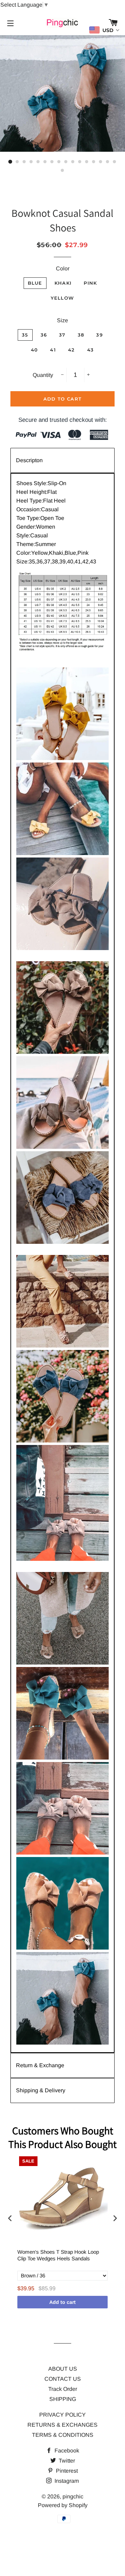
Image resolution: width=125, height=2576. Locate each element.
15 (108, 162)
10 (73, 162)
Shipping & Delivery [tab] (41, 2090)
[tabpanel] (62, 1263)
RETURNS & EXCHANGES (62, 2425)
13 (94, 162)
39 (99, 335)
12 (87, 162)
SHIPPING (63, 2399)
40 (35, 350)
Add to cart (62, 2302)
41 (53, 350)
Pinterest (66, 2471)
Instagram (66, 2481)
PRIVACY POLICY (62, 2415)
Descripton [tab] (29, 460)
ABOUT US (63, 2369)
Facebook (66, 2451)
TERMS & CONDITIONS (63, 2435)
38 (81, 335)
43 (91, 350)
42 (72, 350)
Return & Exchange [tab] (40, 2065)
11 (80, 162)
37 (62, 335)
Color (63, 268)
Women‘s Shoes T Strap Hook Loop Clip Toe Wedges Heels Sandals (58, 2255)
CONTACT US (63, 2379)
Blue (35, 283)
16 (115, 162)
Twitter (66, 2461)
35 (25, 335)
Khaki (63, 283)
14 (101, 162)
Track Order (63, 2389)
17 (62, 171)
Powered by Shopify (63, 2505)
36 (44, 335)
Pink (90, 283)
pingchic (73, 2496)
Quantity (43, 375)
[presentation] (10, 2218)
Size (62, 320)
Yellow (62, 298)
